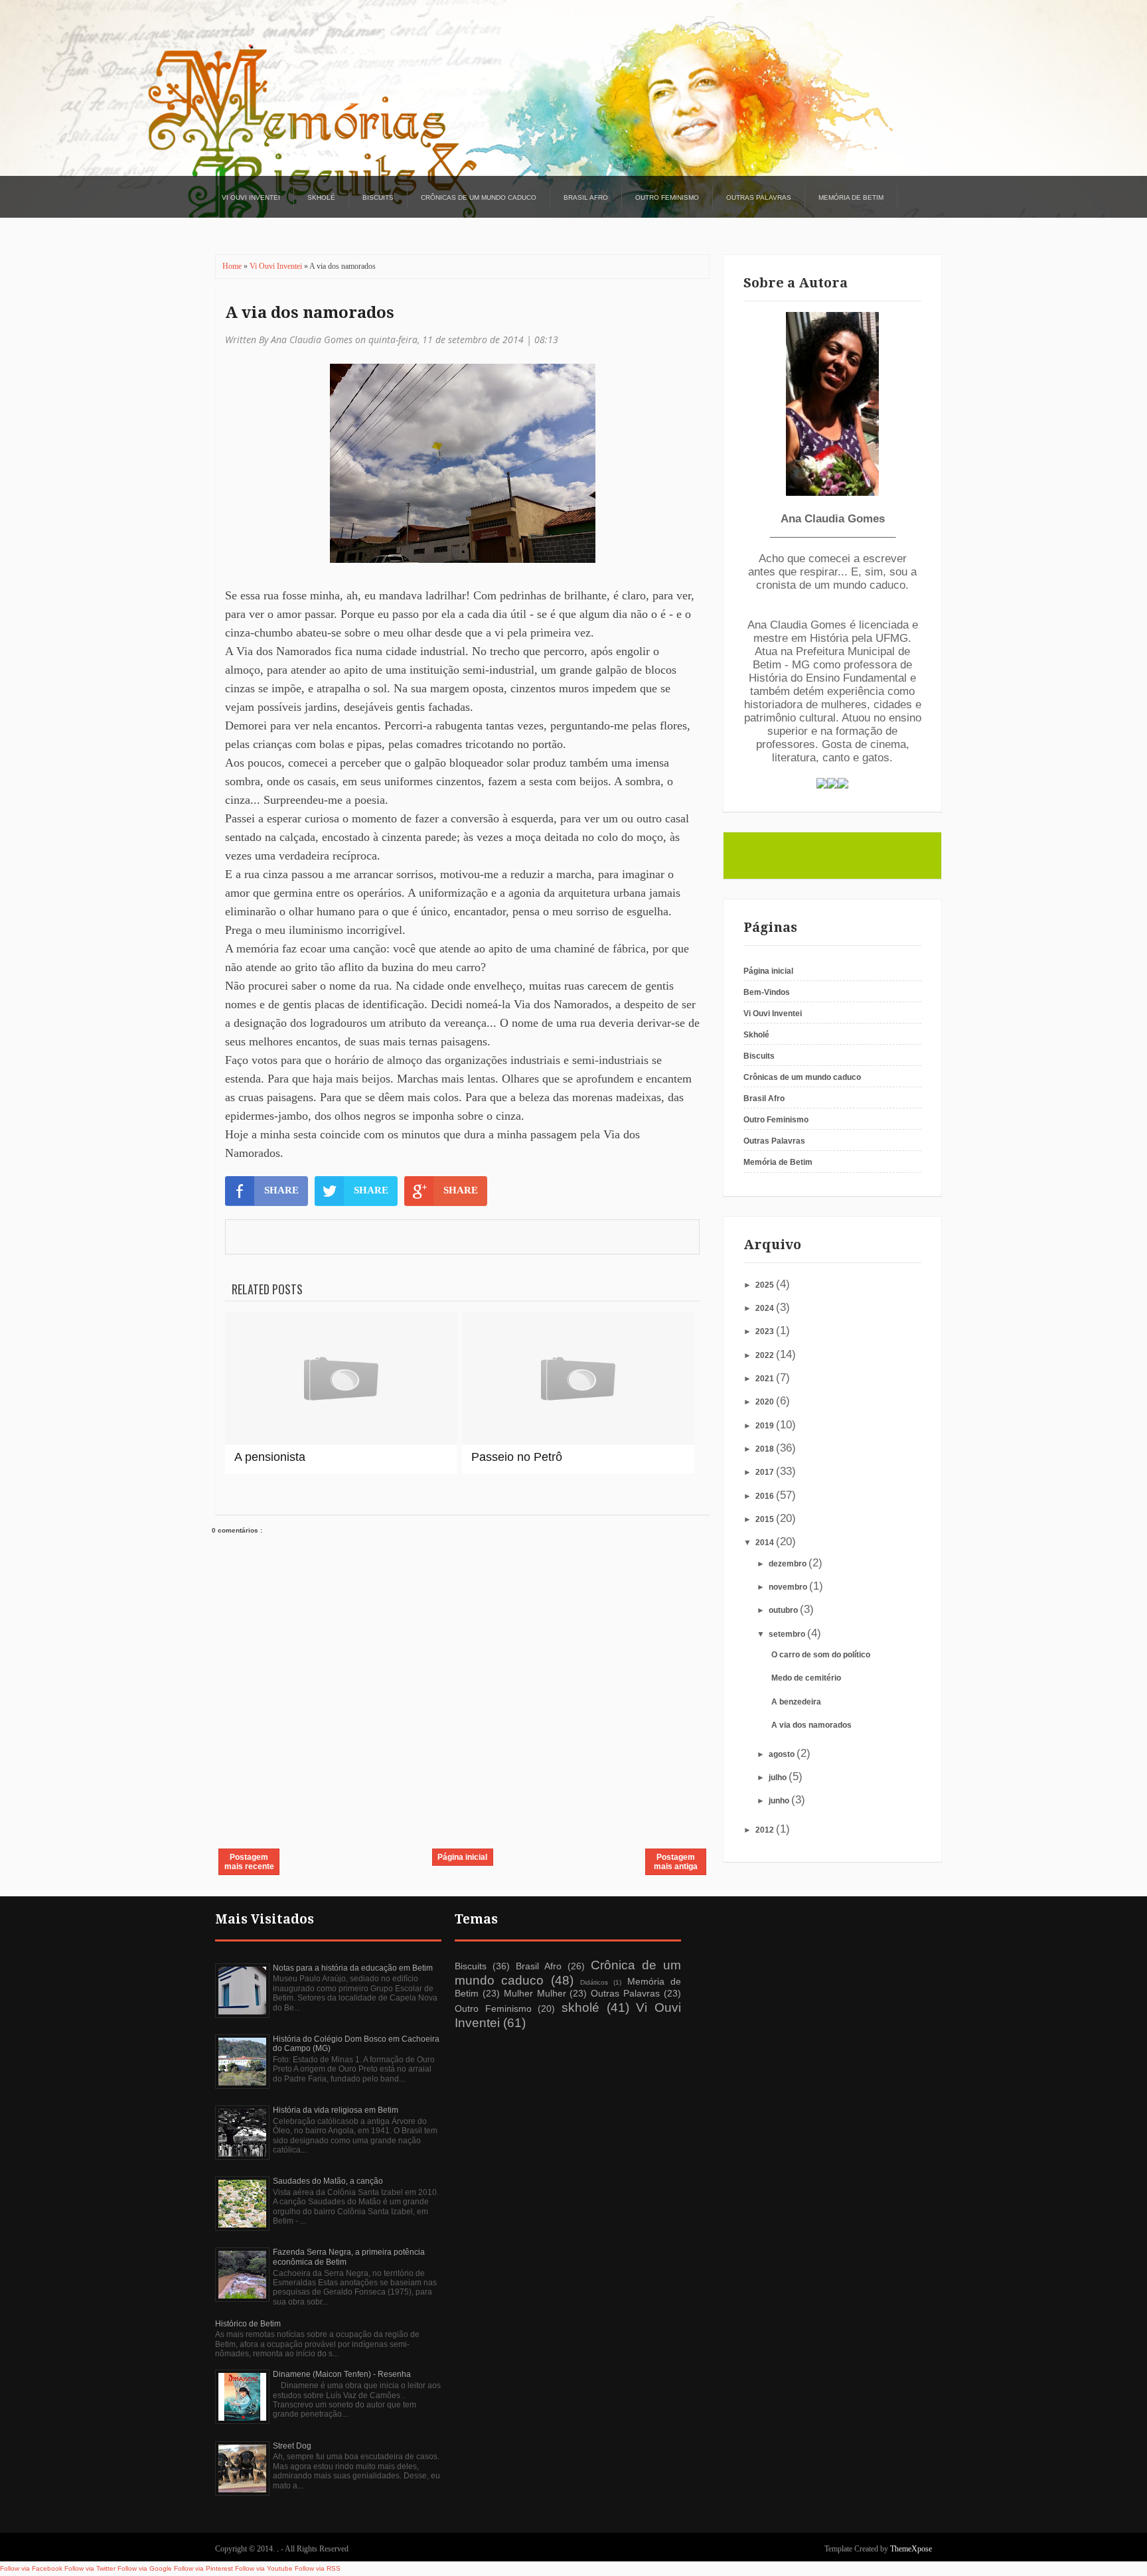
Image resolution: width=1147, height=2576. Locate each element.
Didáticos (594, 1982)
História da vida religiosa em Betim (336, 2110)
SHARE (281, 1190)
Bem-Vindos (767, 992)
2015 (766, 1519)
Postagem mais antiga (676, 1862)
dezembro (789, 1564)
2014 (766, 1543)
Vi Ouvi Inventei (251, 197)
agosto (783, 1754)
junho (780, 1801)
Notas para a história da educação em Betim (353, 1968)
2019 (766, 1426)
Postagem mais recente (249, 1862)
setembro (788, 1634)
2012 (766, 1830)
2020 (766, 1402)
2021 (766, 1379)
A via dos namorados (310, 313)
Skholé (321, 197)
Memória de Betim (851, 197)
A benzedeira (796, 1702)
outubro (784, 1610)
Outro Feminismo (667, 197)
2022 (766, 1355)
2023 (766, 1331)
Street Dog (292, 2446)
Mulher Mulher (535, 1993)
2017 (766, 1472)
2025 (766, 1285)
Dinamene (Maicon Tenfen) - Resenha (342, 2374)
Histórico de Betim (248, 2324)
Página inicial (462, 1857)
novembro (789, 1587)
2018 (766, 1449)
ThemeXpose (911, 2549)
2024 (766, 1308)
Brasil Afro (586, 197)
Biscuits (378, 197)
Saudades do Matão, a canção (328, 2181)
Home (233, 266)
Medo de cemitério (806, 1678)
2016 (766, 1496)
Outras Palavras (759, 197)
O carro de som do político (821, 1655)
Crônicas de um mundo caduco (479, 197)
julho (779, 1778)
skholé (580, 2008)
